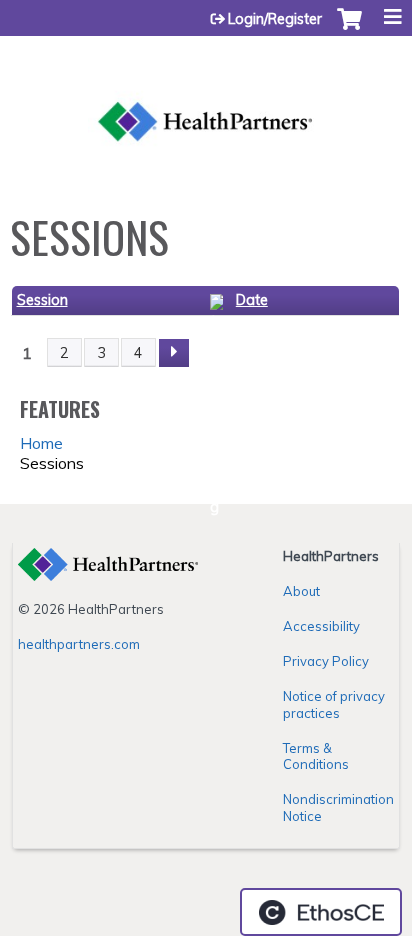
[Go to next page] (174, 353)
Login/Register (275, 19)
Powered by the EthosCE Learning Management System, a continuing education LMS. (321, 912)
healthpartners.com (79, 644)
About (301, 591)
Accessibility (321, 626)
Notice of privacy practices (334, 704)
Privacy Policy (326, 661)
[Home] (206, 98)
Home (41, 443)
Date (252, 300)
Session (42, 300)
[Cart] (349, 29)
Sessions (52, 463)
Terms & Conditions (316, 756)
